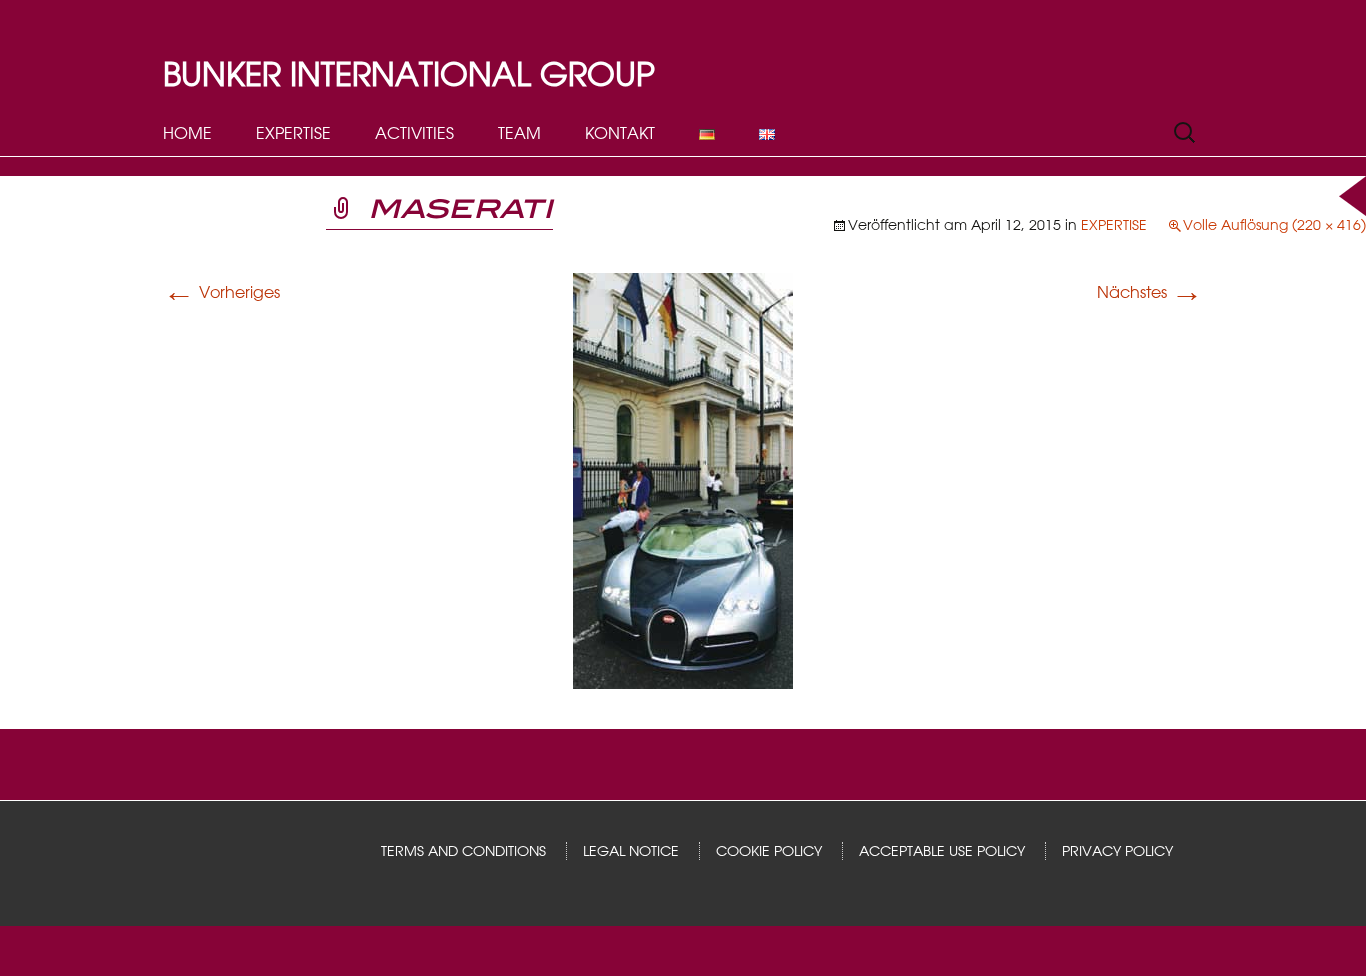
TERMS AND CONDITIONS (463, 851)
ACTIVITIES (414, 133)
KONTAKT (620, 133)
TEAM (519, 133)
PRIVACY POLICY (1117, 851)
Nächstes (1150, 292)
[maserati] (683, 480)
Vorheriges (221, 292)
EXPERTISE (293, 133)
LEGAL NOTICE (631, 851)
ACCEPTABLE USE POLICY (942, 851)
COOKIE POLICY (769, 851)
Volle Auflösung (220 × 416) (1274, 225)
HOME (187, 133)
